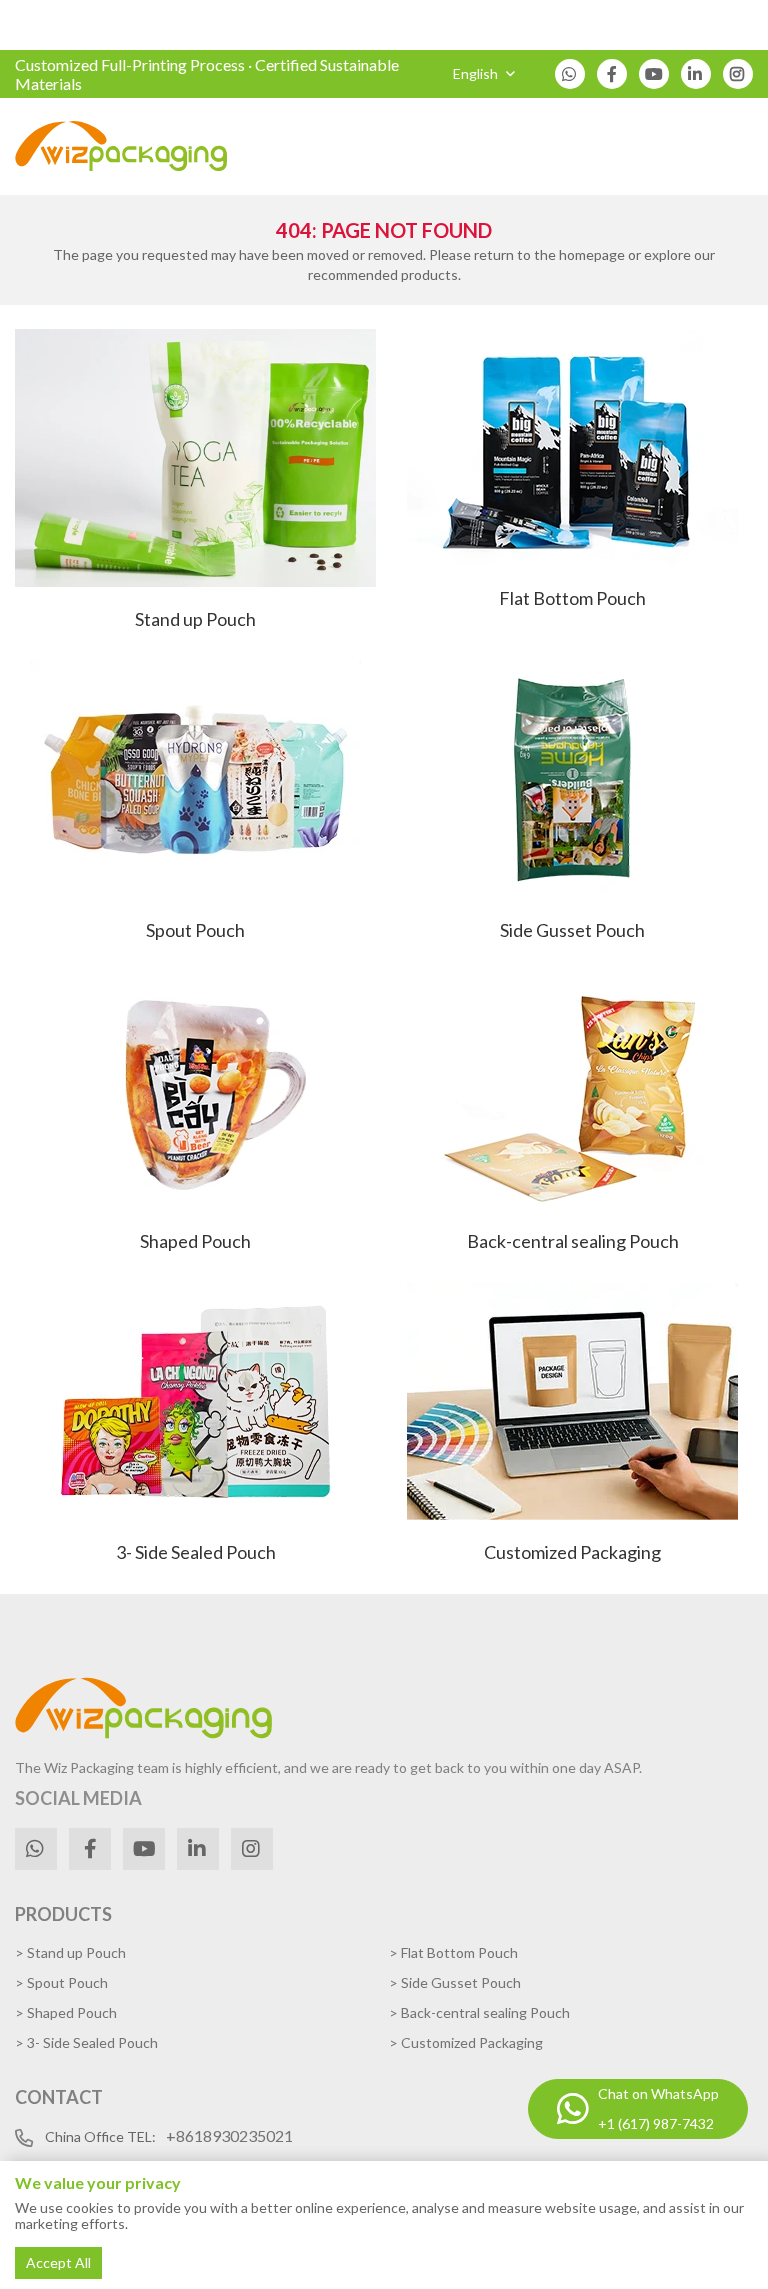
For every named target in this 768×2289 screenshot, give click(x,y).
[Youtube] (654, 74)
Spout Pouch (195, 930)
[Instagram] (738, 74)
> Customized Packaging (466, 2042)
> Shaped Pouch (66, 2012)
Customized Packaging (572, 1552)
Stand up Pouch (195, 619)
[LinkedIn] (696, 74)
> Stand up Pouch (70, 1952)
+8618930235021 (229, 2135)
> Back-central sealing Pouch (479, 2012)
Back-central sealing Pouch (573, 1241)
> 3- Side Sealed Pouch (86, 2042)
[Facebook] (612, 74)
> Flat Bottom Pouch (453, 1952)
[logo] (121, 146)
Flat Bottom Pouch (572, 598)
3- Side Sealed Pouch (196, 1552)
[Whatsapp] (570, 74)
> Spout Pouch (61, 1982)
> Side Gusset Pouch (455, 1982)
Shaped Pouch (195, 1241)
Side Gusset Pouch (572, 930)
